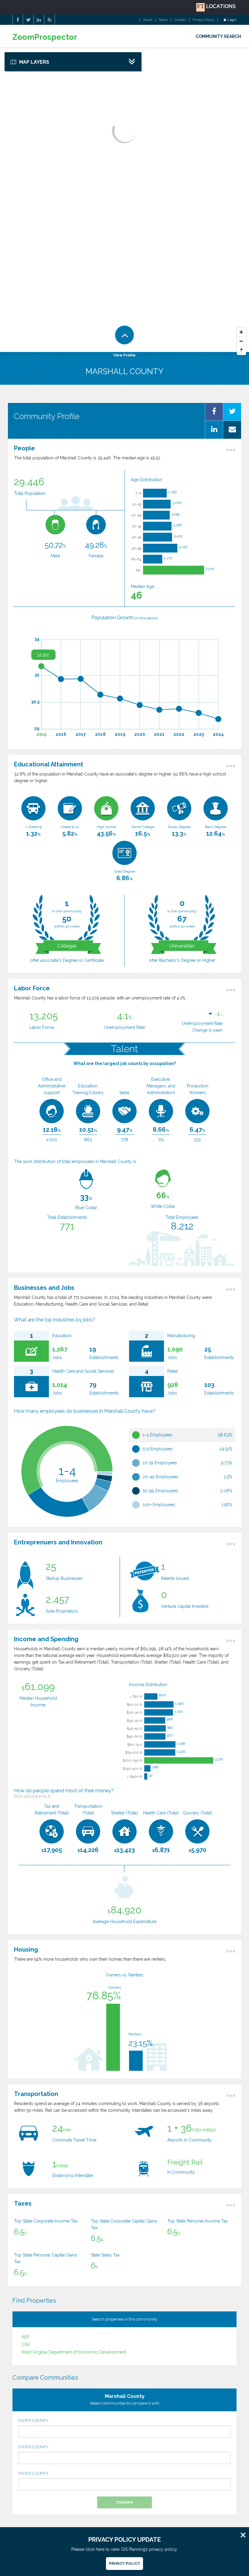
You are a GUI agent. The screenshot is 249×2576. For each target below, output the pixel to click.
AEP (25, 2337)
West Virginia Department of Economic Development (74, 2352)
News (163, 20)
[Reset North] (241, 350)
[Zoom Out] (241, 341)
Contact (180, 20)
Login (232, 20)
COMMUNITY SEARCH (218, 36)
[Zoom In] (241, 332)
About (148, 20)
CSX (26, 2344)
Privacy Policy (203, 20)
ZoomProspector (45, 37)
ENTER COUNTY (34, 2420)
